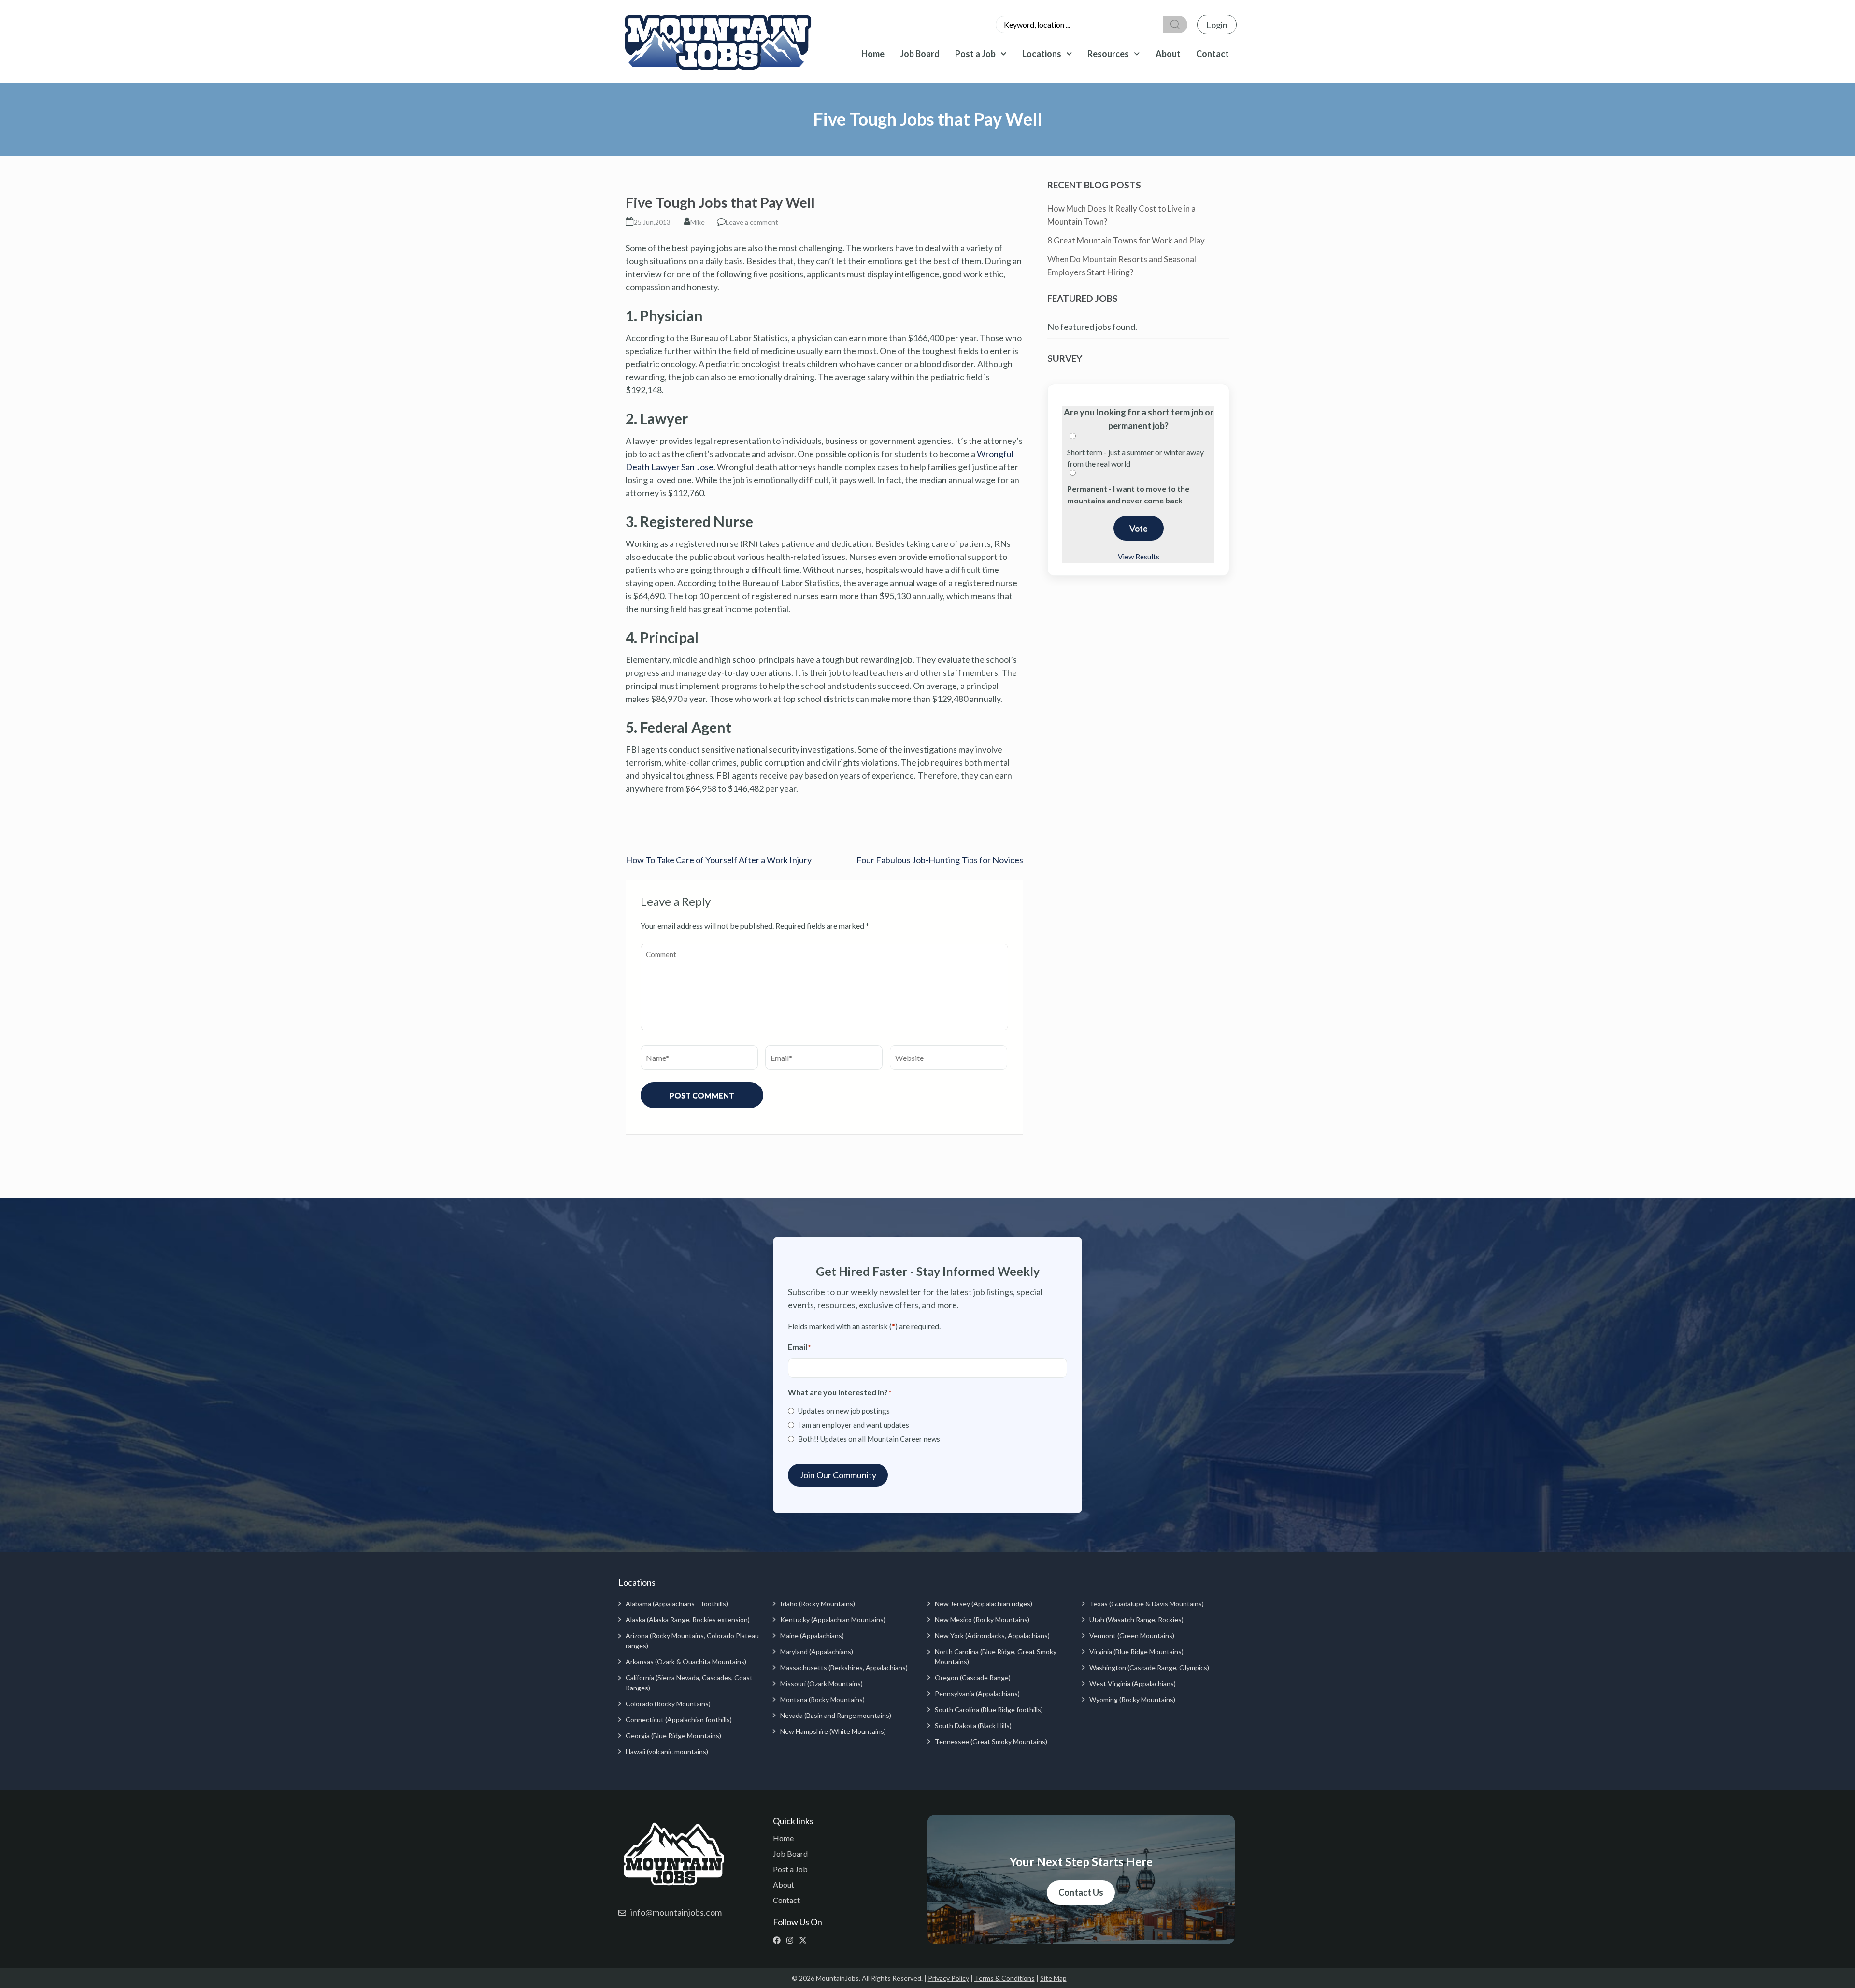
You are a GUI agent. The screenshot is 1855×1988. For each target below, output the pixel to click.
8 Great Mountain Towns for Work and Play (1126, 240)
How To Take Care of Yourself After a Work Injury (719, 860)
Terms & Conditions (1005, 1978)
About (1168, 54)
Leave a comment (752, 222)
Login (1217, 25)
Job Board (920, 54)
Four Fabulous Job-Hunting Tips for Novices (940, 860)
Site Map (1053, 1978)
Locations (1042, 54)
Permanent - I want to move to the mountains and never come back (1128, 494)
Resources (1108, 54)
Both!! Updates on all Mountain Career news (869, 1439)
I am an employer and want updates (854, 1425)
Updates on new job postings (844, 1411)
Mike (698, 222)
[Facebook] (779, 1940)
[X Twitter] (805, 1940)
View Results (1139, 557)
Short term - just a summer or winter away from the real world (1135, 458)
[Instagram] (792, 1940)
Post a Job (975, 54)
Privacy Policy (949, 1978)
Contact (1213, 54)
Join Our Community (838, 1475)
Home (873, 54)
